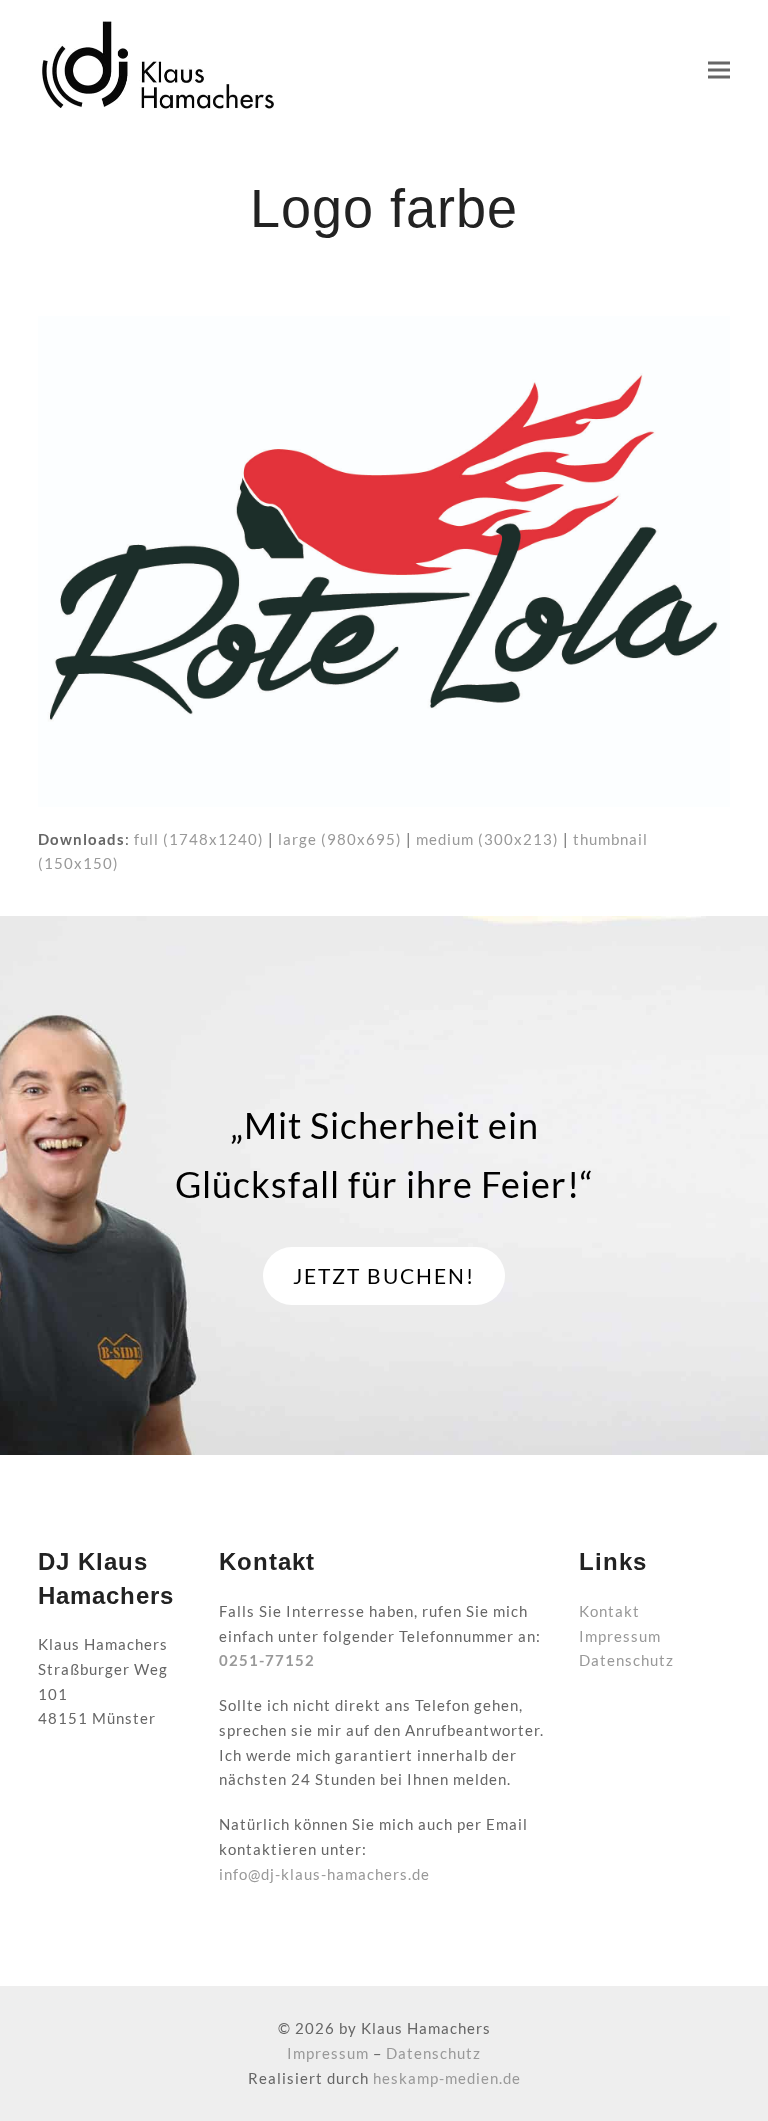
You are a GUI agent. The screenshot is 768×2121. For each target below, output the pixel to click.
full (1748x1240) (199, 839)
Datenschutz (626, 1660)
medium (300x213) (487, 839)
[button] (719, 70)
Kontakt (609, 1611)
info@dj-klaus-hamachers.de (324, 1874)
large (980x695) (340, 839)
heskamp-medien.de (447, 2078)
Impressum (620, 1636)
